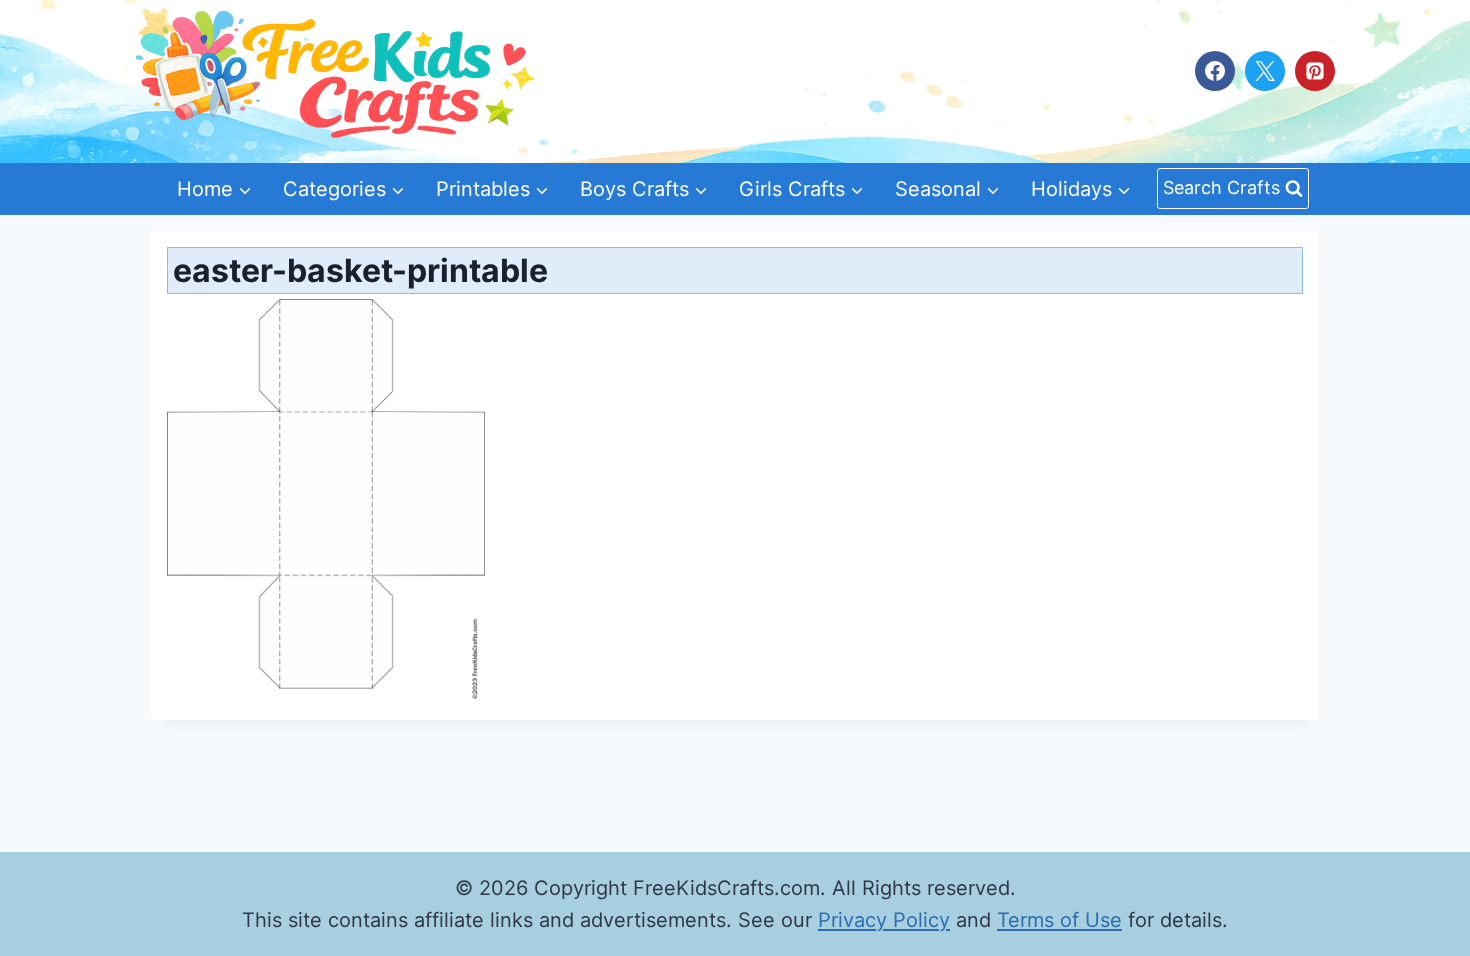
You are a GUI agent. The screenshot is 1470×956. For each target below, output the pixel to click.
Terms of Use (1059, 920)
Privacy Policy (884, 920)
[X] (1265, 71)
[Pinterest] (1315, 71)
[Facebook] (1215, 71)
